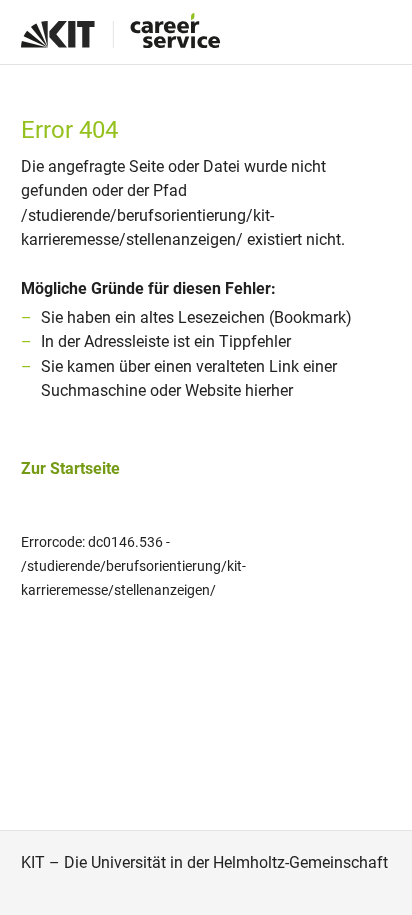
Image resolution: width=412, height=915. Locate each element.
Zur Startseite (70, 468)
